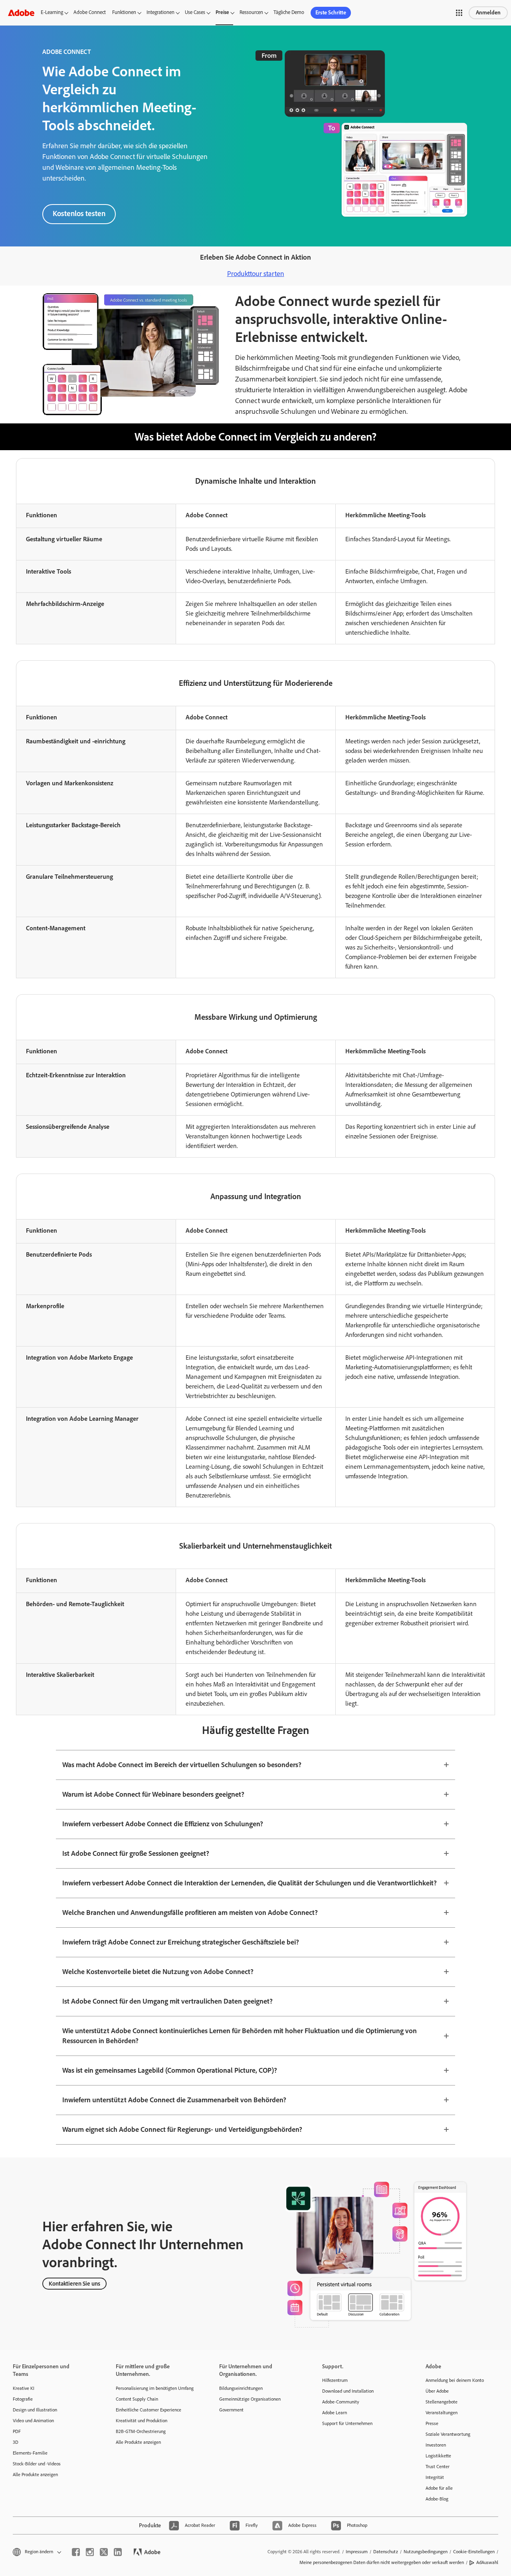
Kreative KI (24, 2388)
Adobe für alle (439, 2488)
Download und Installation (348, 2391)
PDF (17, 2431)
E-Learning (52, 12)
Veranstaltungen (442, 2413)
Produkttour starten (256, 274)
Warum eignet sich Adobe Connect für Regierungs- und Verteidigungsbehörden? (182, 2129)
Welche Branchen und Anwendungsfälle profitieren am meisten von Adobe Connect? (190, 1913)
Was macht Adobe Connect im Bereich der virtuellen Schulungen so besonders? (182, 1765)
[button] (459, 13)
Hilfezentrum (335, 2380)
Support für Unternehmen (347, 2423)
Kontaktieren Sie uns (74, 2284)
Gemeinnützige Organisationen (250, 2399)
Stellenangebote (442, 2402)
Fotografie (23, 2399)
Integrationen (160, 12)
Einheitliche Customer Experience (149, 2410)
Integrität (435, 2477)
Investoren (436, 2445)
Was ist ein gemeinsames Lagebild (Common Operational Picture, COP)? (170, 2070)
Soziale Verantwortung (448, 2434)
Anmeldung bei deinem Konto (455, 2380)
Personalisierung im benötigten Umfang (155, 2388)
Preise (222, 12)
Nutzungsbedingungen (426, 2552)
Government (231, 2410)
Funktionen (124, 12)
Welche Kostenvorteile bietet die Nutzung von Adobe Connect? (158, 1972)
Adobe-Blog (437, 2499)
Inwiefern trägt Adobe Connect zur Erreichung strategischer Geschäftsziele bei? (181, 1942)
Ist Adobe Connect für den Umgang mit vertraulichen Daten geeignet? (167, 2001)
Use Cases (195, 12)
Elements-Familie (30, 2453)
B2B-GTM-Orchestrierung (141, 2431)
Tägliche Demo (289, 12)
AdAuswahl (487, 2562)
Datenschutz (386, 2552)
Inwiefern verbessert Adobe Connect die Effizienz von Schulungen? (163, 1824)
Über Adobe (437, 2391)
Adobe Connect (90, 12)
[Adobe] (21, 13)
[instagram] (90, 2552)
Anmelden (488, 13)
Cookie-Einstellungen (474, 2552)
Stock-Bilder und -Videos (37, 2464)
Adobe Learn (335, 2413)
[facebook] (76, 2552)
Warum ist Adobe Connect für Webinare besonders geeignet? (153, 1794)
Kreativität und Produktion (142, 2421)
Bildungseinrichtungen (241, 2388)
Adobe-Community (341, 2402)
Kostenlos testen (79, 214)
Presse (432, 2423)
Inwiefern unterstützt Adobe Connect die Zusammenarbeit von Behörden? (174, 2100)
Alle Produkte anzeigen (35, 2475)
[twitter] (104, 2552)
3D (16, 2442)
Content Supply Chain (137, 2399)
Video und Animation (33, 2421)
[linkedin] (118, 2552)
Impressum (357, 2552)
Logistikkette (438, 2456)
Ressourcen (251, 12)
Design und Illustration (35, 2410)
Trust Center (438, 2467)
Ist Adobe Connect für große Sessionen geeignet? (136, 1853)
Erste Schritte (331, 13)
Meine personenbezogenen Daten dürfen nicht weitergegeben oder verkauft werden (382, 2562)
